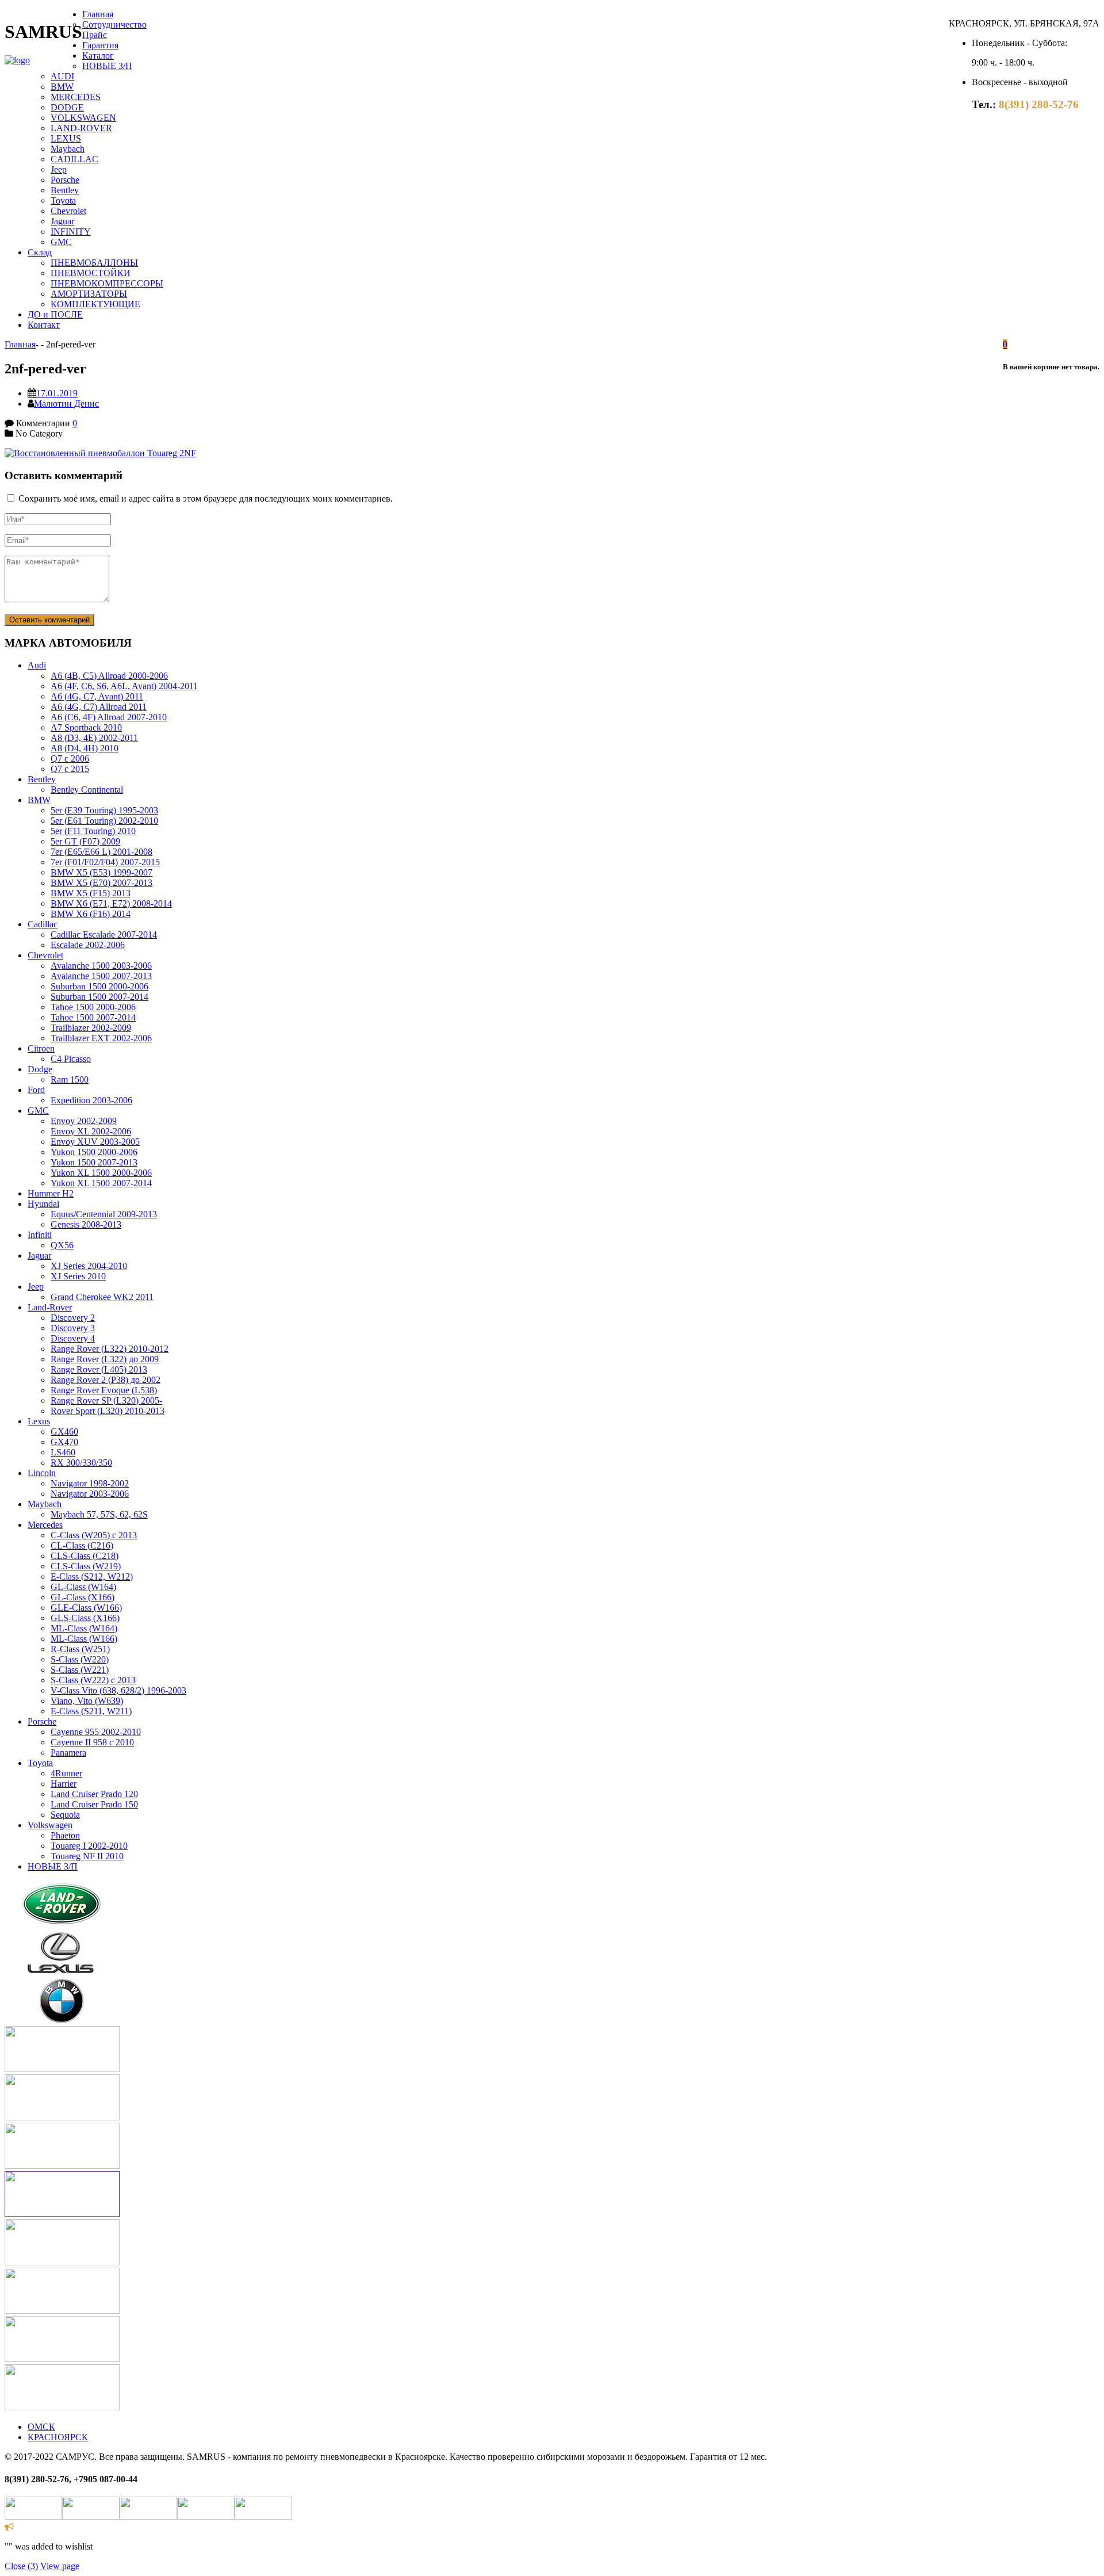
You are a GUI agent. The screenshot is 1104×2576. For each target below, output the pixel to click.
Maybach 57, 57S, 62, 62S (99, 1514)
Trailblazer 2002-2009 (91, 1028)
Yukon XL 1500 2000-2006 (101, 1173)
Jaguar (62, 221)
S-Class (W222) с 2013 (93, 1680)
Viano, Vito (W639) (87, 1701)
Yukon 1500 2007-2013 (94, 1162)
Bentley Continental (87, 790)
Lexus (39, 1421)
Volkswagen (50, 1825)
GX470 (64, 1442)
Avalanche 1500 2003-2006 (101, 966)
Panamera (68, 1753)
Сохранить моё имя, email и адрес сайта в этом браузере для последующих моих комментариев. (206, 498)
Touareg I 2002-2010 (89, 1846)
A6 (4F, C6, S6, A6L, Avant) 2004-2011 (124, 686)
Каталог (98, 56)
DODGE (67, 107)
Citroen (41, 1048)
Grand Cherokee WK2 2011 (102, 1297)
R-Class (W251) (80, 1649)
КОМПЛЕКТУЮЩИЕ (95, 304)
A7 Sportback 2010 (86, 727)
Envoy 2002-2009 (84, 1121)
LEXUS (66, 138)
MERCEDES (76, 97)
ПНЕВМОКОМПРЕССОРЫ (107, 283)
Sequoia (65, 1815)
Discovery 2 (73, 1318)
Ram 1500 (70, 1079)
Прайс (95, 35)
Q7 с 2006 (70, 758)
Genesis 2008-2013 (86, 1224)
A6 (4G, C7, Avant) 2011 (97, 696)
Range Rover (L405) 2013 (99, 1369)
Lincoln (42, 1473)
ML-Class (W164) (84, 1628)
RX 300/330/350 (81, 1463)
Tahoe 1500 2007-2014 (93, 1017)
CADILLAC (74, 159)
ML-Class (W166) (84, 1639)
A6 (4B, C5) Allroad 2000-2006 (109, 676)
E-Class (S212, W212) (92, 1576)
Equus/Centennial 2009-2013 (104, 1214)
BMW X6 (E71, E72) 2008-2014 (111, 903)
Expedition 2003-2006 (91, 1100)
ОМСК (41, 2427)
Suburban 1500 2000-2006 (99, 986)
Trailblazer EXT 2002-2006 (101, 1038)
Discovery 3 (73, 1328)
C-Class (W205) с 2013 (94, 1535)
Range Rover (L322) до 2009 (105, 1359)
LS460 (63, 1452)
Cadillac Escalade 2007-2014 (104, 935)
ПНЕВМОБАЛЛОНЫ (94, 263)
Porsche (65, 180)
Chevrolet (68, 211)
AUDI (62, 76)
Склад (40, 252)
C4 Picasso (71, 1059)
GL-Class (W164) (83, 1587)
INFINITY (71, 232)
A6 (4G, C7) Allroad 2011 (99, 707)
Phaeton (65, 1835)
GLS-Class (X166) (85, 1618)
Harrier (64, 1784)
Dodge (40, 1069)
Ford (36, 1090)
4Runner (66, 1773)
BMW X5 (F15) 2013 (91, 893)
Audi (37, 665)
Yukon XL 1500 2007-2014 (101, 1183)
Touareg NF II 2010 (87, 1856)
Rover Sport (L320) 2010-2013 (108, 1411)
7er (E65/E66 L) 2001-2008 (101, 852)
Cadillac (43, 924)
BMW (62, 87)
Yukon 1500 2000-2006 (94, 1152)
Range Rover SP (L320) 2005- (106, 1400)
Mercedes (45, 1525)
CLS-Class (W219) (86, 1566)
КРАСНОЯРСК (58, 2437)
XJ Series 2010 (78, 1276)
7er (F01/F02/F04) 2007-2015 (105, 862)
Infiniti (40, 1235)
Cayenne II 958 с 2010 (92, 1742)
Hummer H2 (51, 1193)
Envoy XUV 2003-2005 (95, 1142)
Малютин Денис (66, 404)
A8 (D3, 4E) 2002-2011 (94, 738)
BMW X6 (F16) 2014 (91, 914)
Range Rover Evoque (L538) (104, 1390)
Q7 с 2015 (70, 769)
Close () (21, 2566)
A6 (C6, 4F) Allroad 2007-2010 (109, 717)
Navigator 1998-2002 (90, 1483)
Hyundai (43, 1204)
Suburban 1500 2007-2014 (99, 997)
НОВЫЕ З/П (107, 66)
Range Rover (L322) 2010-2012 (110, 1349)
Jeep (59, 169)
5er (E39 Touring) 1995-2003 (104, 810)
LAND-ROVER (81, 128)
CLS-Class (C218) (85, 1556)
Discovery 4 (73, 1338)
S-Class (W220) (80, 1659)
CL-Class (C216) (82, 1545)
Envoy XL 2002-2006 (91, 1131)
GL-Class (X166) (83, 1597)
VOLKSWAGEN (83, 118)
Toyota (63, 200)
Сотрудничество (114, 24)
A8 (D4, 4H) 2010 (85, 748)
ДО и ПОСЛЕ (55, 314)
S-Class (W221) (80, 1670)
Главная (98, 14)
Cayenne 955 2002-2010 (96, 1732)
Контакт (44, 325)
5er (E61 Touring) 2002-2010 (104, 821)
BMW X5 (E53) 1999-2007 (101, 872)
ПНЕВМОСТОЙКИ (91, 273)
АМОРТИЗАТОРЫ (89, 294)
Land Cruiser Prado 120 (94, 1794)
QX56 (62, 1245)
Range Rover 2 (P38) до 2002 (106, 1380)
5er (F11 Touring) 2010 (93, 831)
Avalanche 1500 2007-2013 (101, 976)
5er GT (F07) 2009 (85, 841)
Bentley (65, 190)
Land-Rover (50, 1307)
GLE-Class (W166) (86, 1608)
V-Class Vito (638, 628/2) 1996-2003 (118, 1690)
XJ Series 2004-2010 (89, 1266)
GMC (61, 242)
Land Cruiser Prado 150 (94, 1804)
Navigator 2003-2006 (90, 1494)
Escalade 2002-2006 (88, 945)
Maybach (68, 149)
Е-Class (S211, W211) (91, 1711)
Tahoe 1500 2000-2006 (93, 1007)
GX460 (64, 1432)
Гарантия (100, 45)
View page (60, 2566)
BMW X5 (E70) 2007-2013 (101, 883)
